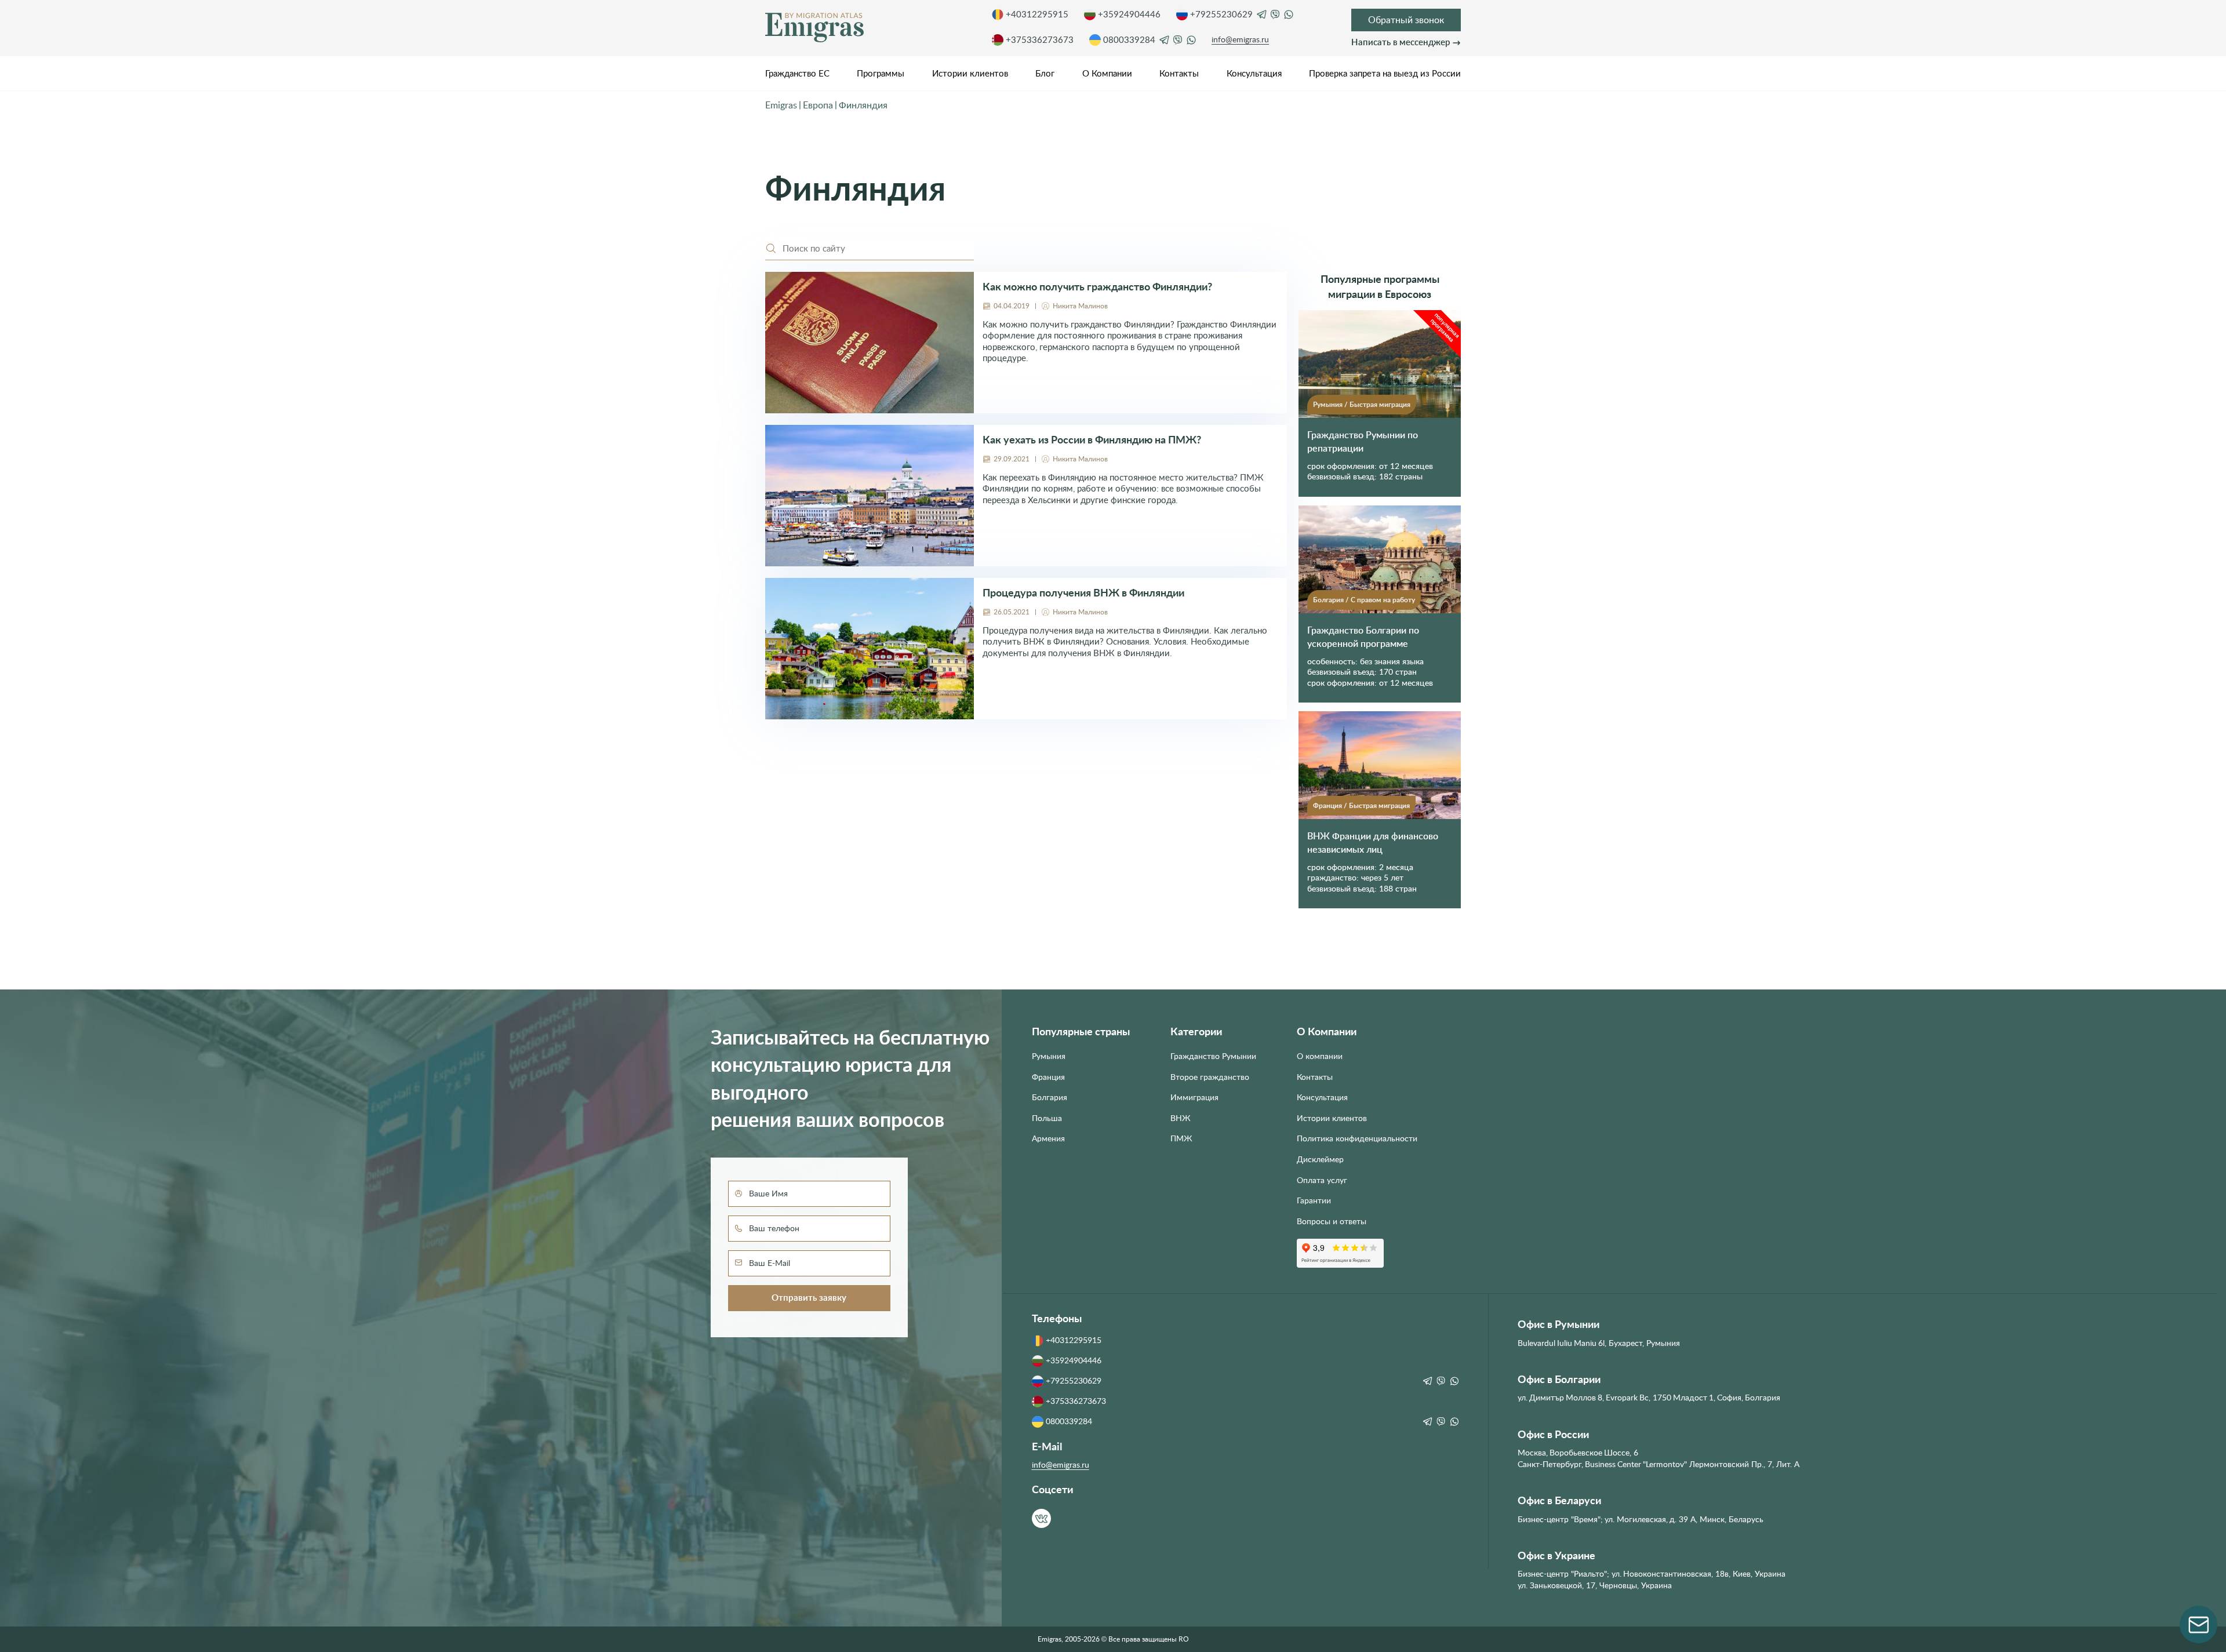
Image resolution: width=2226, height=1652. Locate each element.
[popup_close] (1326, 717)
